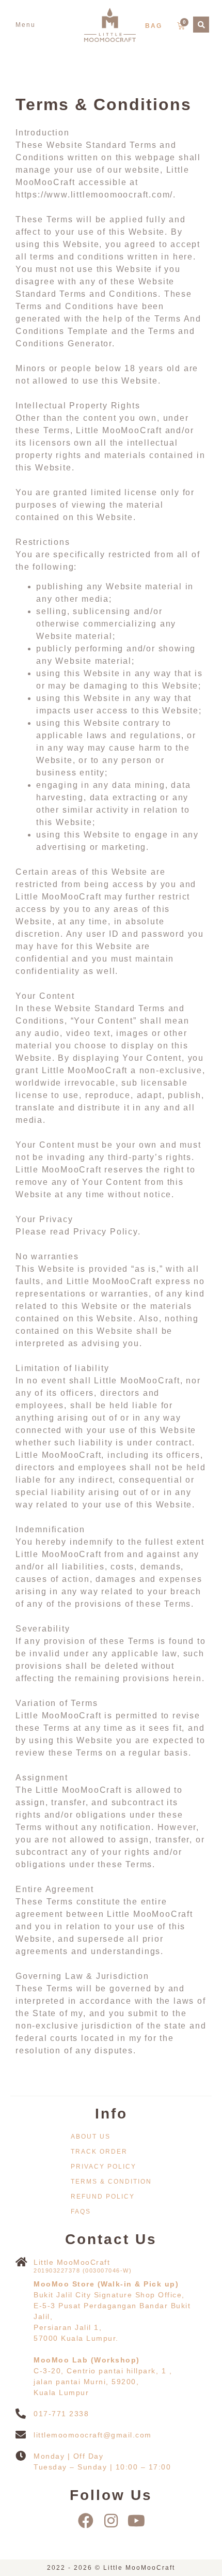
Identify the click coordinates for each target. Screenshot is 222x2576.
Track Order (99, 2152)
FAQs (81, 2212)
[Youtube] (136, 2521)
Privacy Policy (104, 2167)
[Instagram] (111, 2521)
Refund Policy (103, 2197)
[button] (26, 25)
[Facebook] (86, 2521)
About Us (91, 2137)
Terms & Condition (111, 2182)
